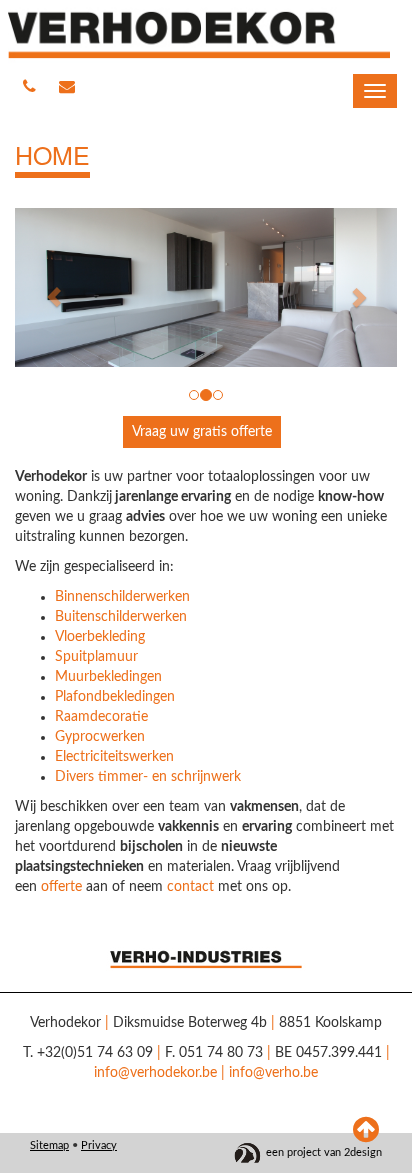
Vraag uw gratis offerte (202, 432)
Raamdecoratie (101, 717)
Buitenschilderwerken (121, 617)
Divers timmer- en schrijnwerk (148, 777)
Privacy (99, 1145)
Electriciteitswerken (114, 757)
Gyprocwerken (100, 737)
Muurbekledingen (108, 677)
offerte (61, 887)
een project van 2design (324, 1152)
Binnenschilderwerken (122, 597)
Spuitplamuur (96, 657)
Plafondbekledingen (115, 697)
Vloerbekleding (100, 637)
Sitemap (49, 1145)
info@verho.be (273, 1073)
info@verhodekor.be (155, 1073)
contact (190, 887)
